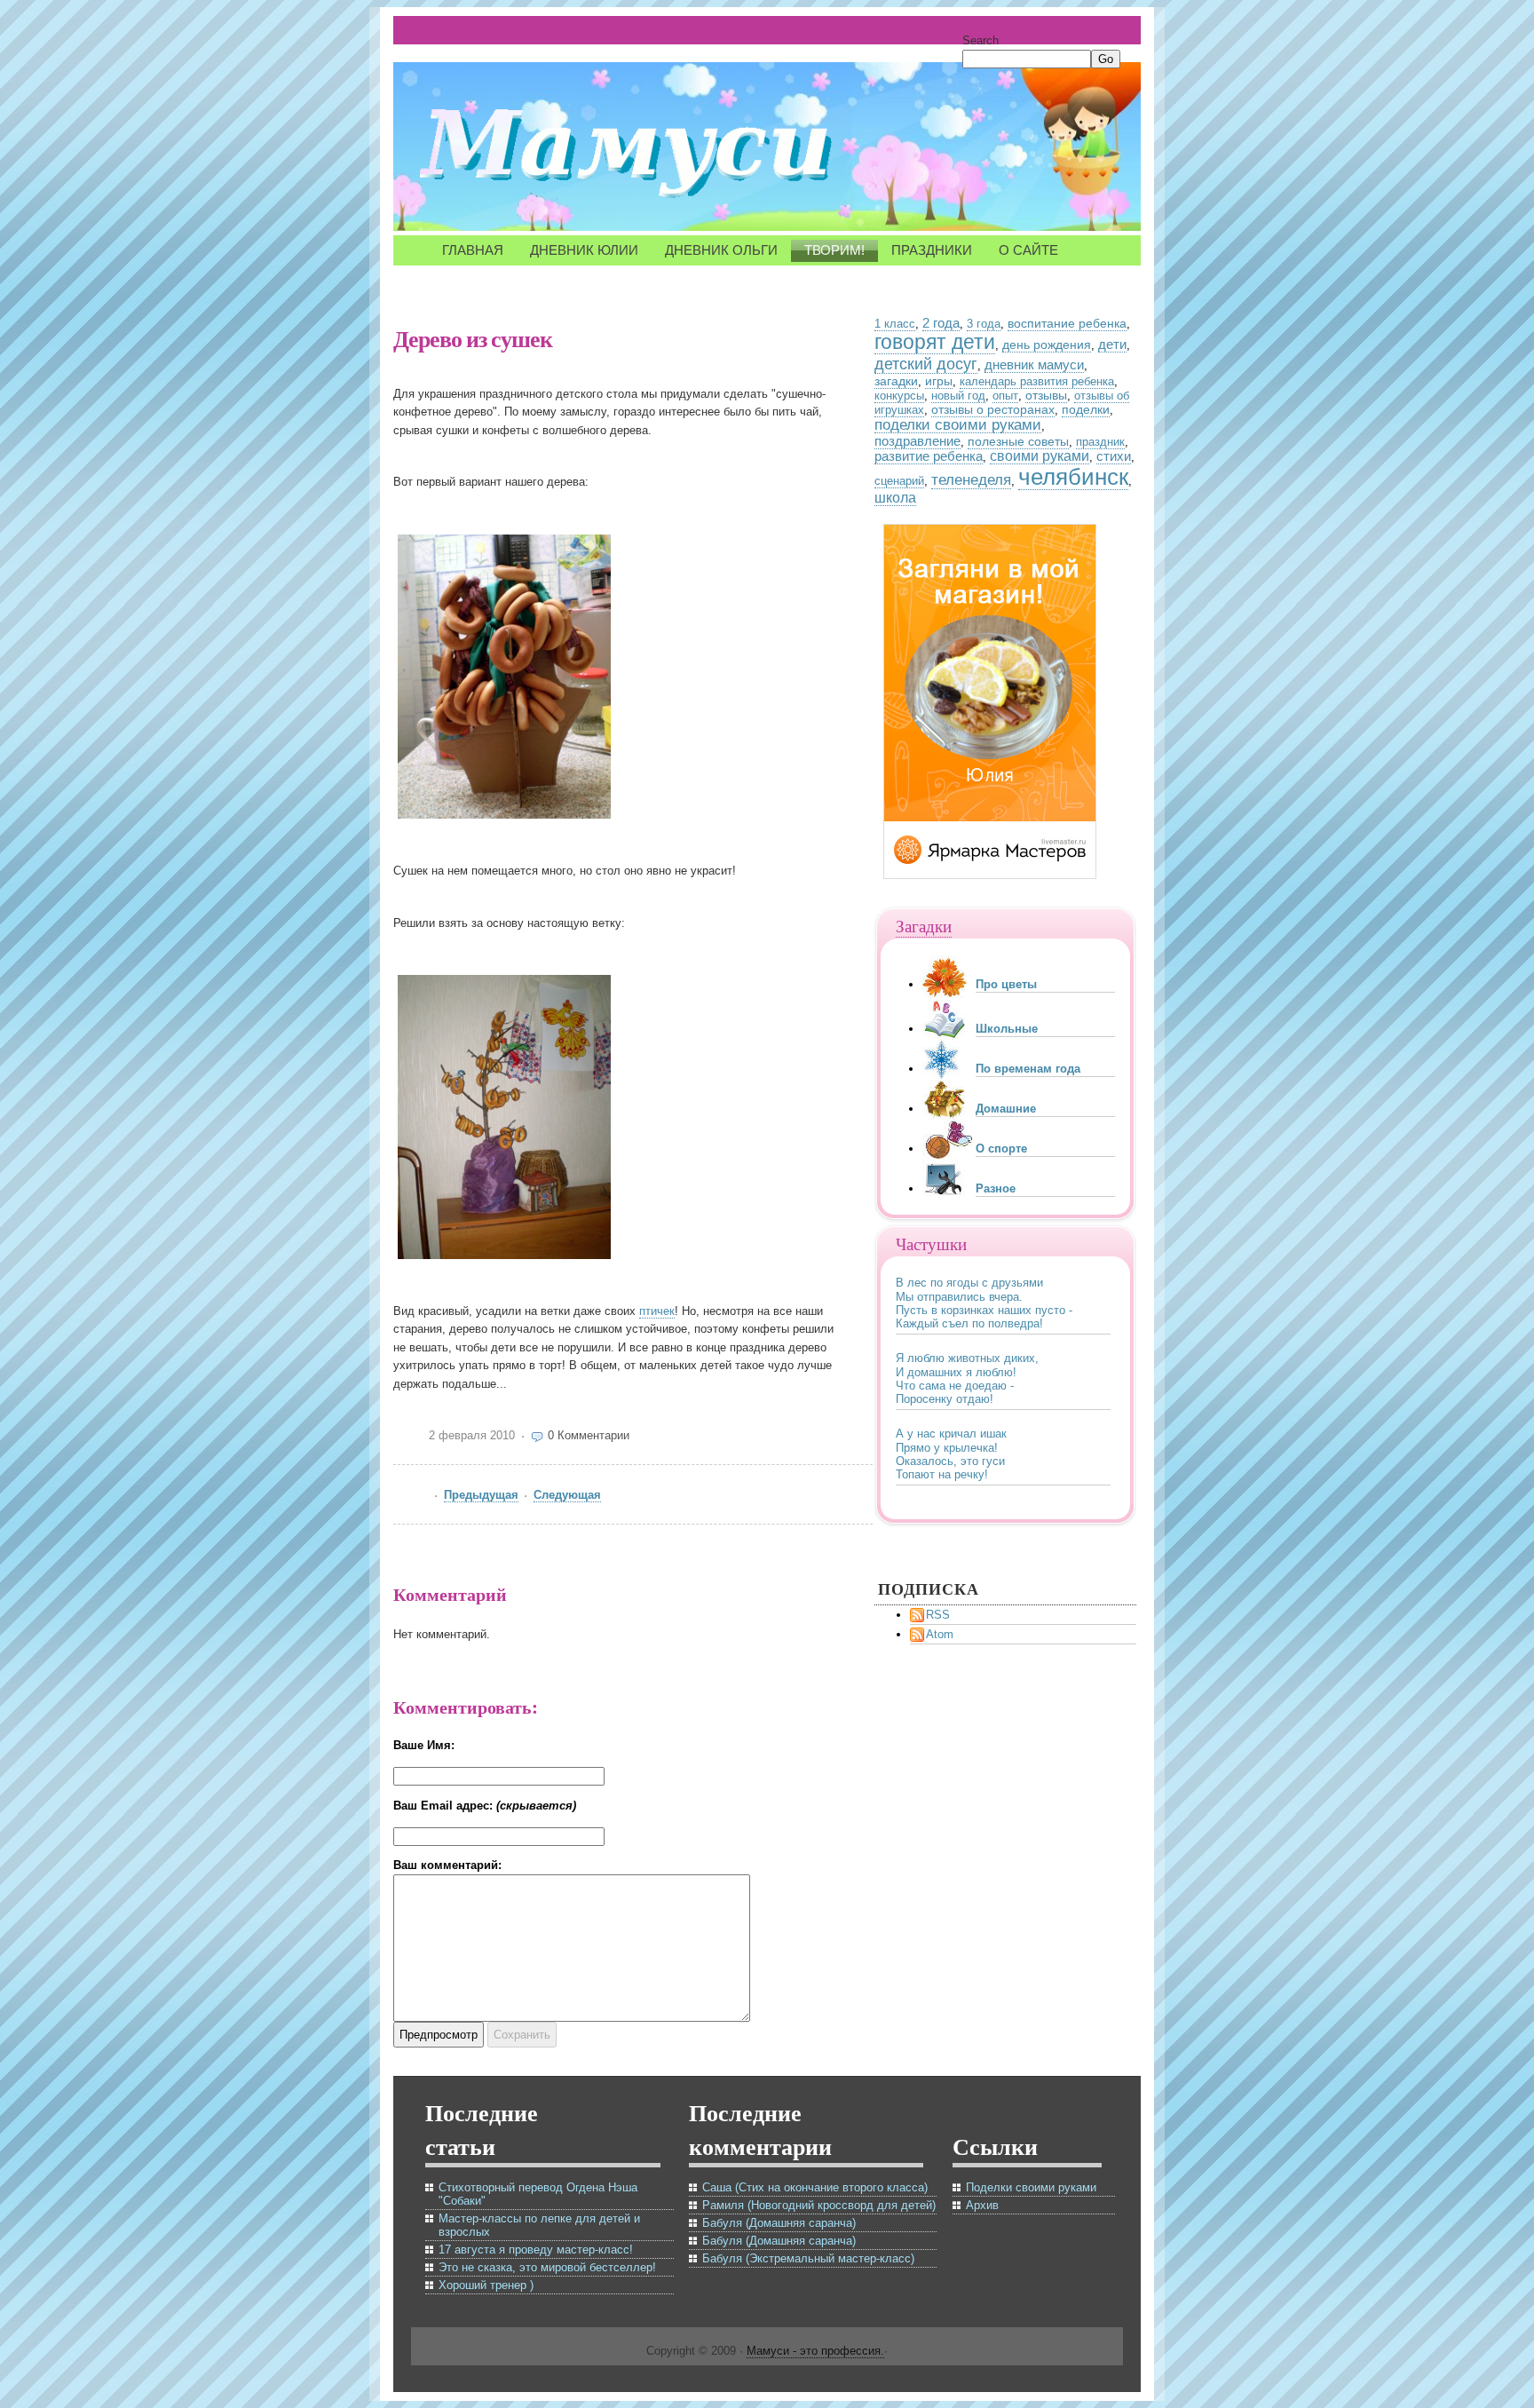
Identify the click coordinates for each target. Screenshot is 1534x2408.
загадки (896, 381)
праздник (1100, 442)
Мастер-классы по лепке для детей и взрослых (539, 2225)
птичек (657, 1311)
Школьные (1007, 1029)
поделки (1086, 409)
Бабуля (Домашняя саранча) (779, 2223)
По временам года (1028, 1069)
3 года (984, 324)
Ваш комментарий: (447, 1865)
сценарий (899, 481)
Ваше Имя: (424, 1745)
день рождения (1047, 345)
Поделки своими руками (1031, 2187)
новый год (958, 396)
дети (1112, 345)
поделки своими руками (958, 424)
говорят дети (935, 342)
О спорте (1001, 1149)
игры (939, 381)
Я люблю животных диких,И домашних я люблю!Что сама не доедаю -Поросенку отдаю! (967, 1378)
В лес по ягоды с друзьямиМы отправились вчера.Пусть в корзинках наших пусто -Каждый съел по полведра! (984, 1303)
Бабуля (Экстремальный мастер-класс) (808, 2258)
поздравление (917, 441)
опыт (1005, 396)
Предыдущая (481, 1495)
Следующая (567, 1495)
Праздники (932, 250)
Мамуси (633, 151)
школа (895, 498)
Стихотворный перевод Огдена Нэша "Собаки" (538, 2194)
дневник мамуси (1034, 364)
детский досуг (926, 364)
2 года (941, 323)
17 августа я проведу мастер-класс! (536, 2250)
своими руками (1040, 456)
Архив (982, 2205)
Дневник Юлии (584, 250)
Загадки (924, 926)
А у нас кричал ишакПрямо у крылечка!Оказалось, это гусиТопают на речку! (951, 1454)
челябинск (1073, 477)
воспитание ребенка (1067, 323)
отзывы (1046, 395)
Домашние (1006, 1109)
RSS (938, 1615)
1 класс (895, 324)
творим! (834, 250)
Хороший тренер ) (486, 2285)
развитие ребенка (929, 456)
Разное (996, 1188)
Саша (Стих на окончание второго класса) (815, 2187)
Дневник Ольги (721, 250)
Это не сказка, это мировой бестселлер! (547, 2267)
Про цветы (1006, 984)
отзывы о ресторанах (993, 409)
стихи (1114, 456)
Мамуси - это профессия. (815, 2351)
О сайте (1028, 250)
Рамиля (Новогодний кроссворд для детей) (819, 2205)
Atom (940, 1634)
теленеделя (971, 480)
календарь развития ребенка (1037, 381)
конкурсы (899, 396)
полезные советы (1018, 441)
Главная (473, 250)
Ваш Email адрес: (485, 1806)
